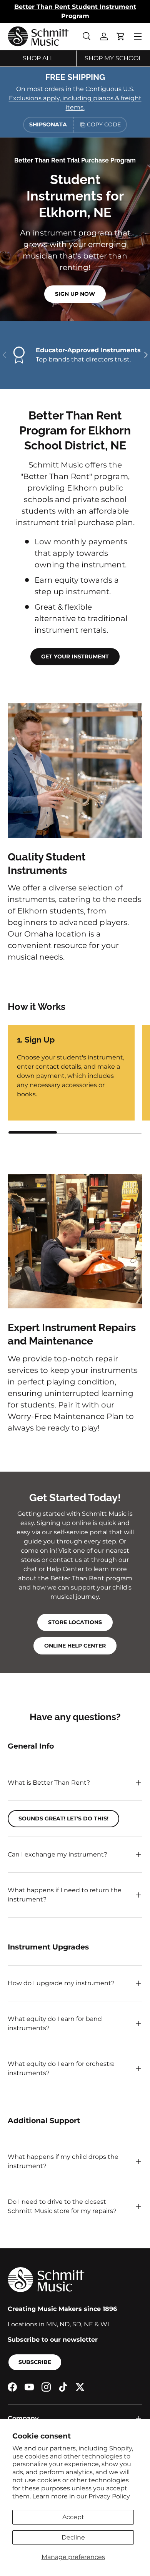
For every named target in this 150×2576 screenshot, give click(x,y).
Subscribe (35, 2362)
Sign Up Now (75, 294)
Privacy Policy (109, 2496)
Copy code (104, 124)
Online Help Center (75, 1646)
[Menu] (138, 36)
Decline (73, 2537)
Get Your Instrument (75, 656)
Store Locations (75, 1622)
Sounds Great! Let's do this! (63, 1818)
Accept (73, 2517)
